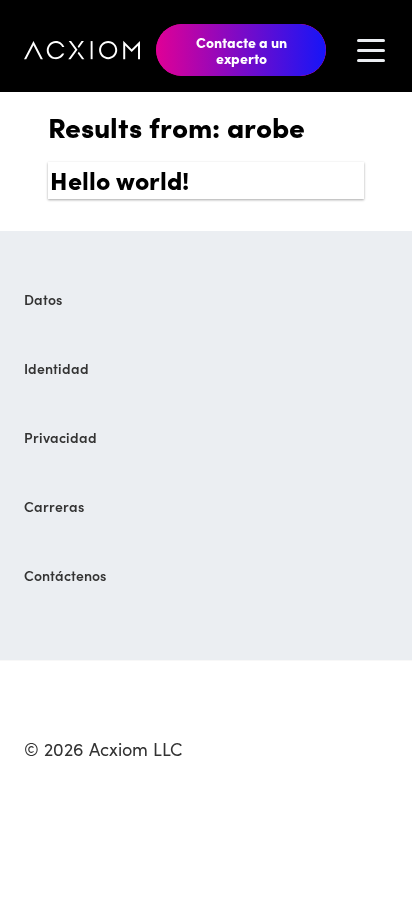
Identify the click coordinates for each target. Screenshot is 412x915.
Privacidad (60, 437)
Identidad (56, 368)
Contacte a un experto (241, 50)
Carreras (54, 506)
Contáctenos (65, 575)
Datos (43, 299)
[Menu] (371, 50)
